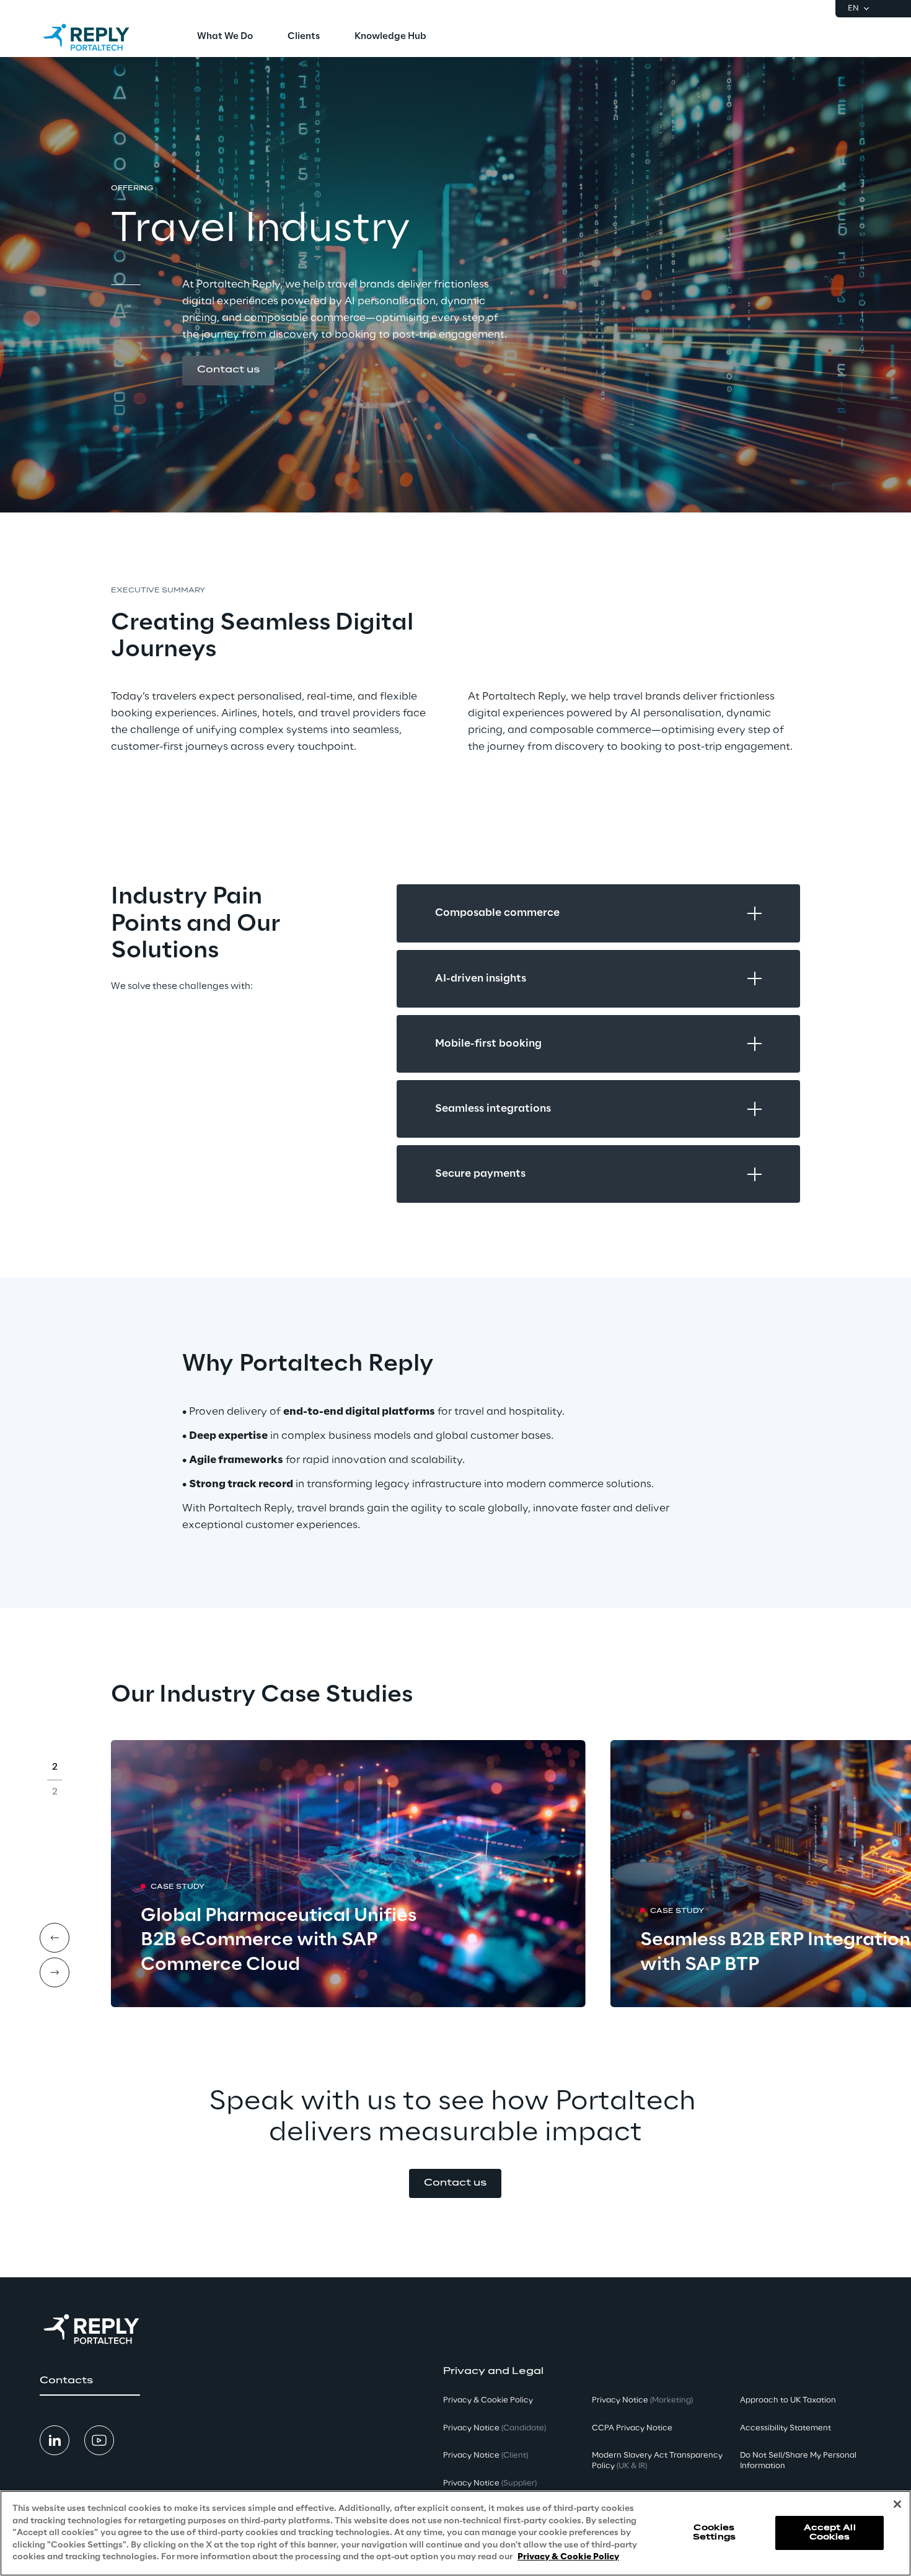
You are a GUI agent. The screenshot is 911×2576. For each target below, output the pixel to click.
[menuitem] (225, 37)
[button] (228, 371)
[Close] (897, 2504)
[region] (455, 2533)
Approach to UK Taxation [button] (788, 2400)
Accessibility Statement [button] (786, 2428)
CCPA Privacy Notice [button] (632, 2428)
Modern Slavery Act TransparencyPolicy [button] (657, 2461)
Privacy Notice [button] (495, 2428)
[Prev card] (55, 1938)
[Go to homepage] (99, 37)
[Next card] (55, 1972)
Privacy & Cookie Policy (568, 2557)
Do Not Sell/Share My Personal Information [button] (798, 2461)
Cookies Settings (714, 2533)
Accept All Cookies (830, 2533)
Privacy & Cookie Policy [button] (488, 2400)
